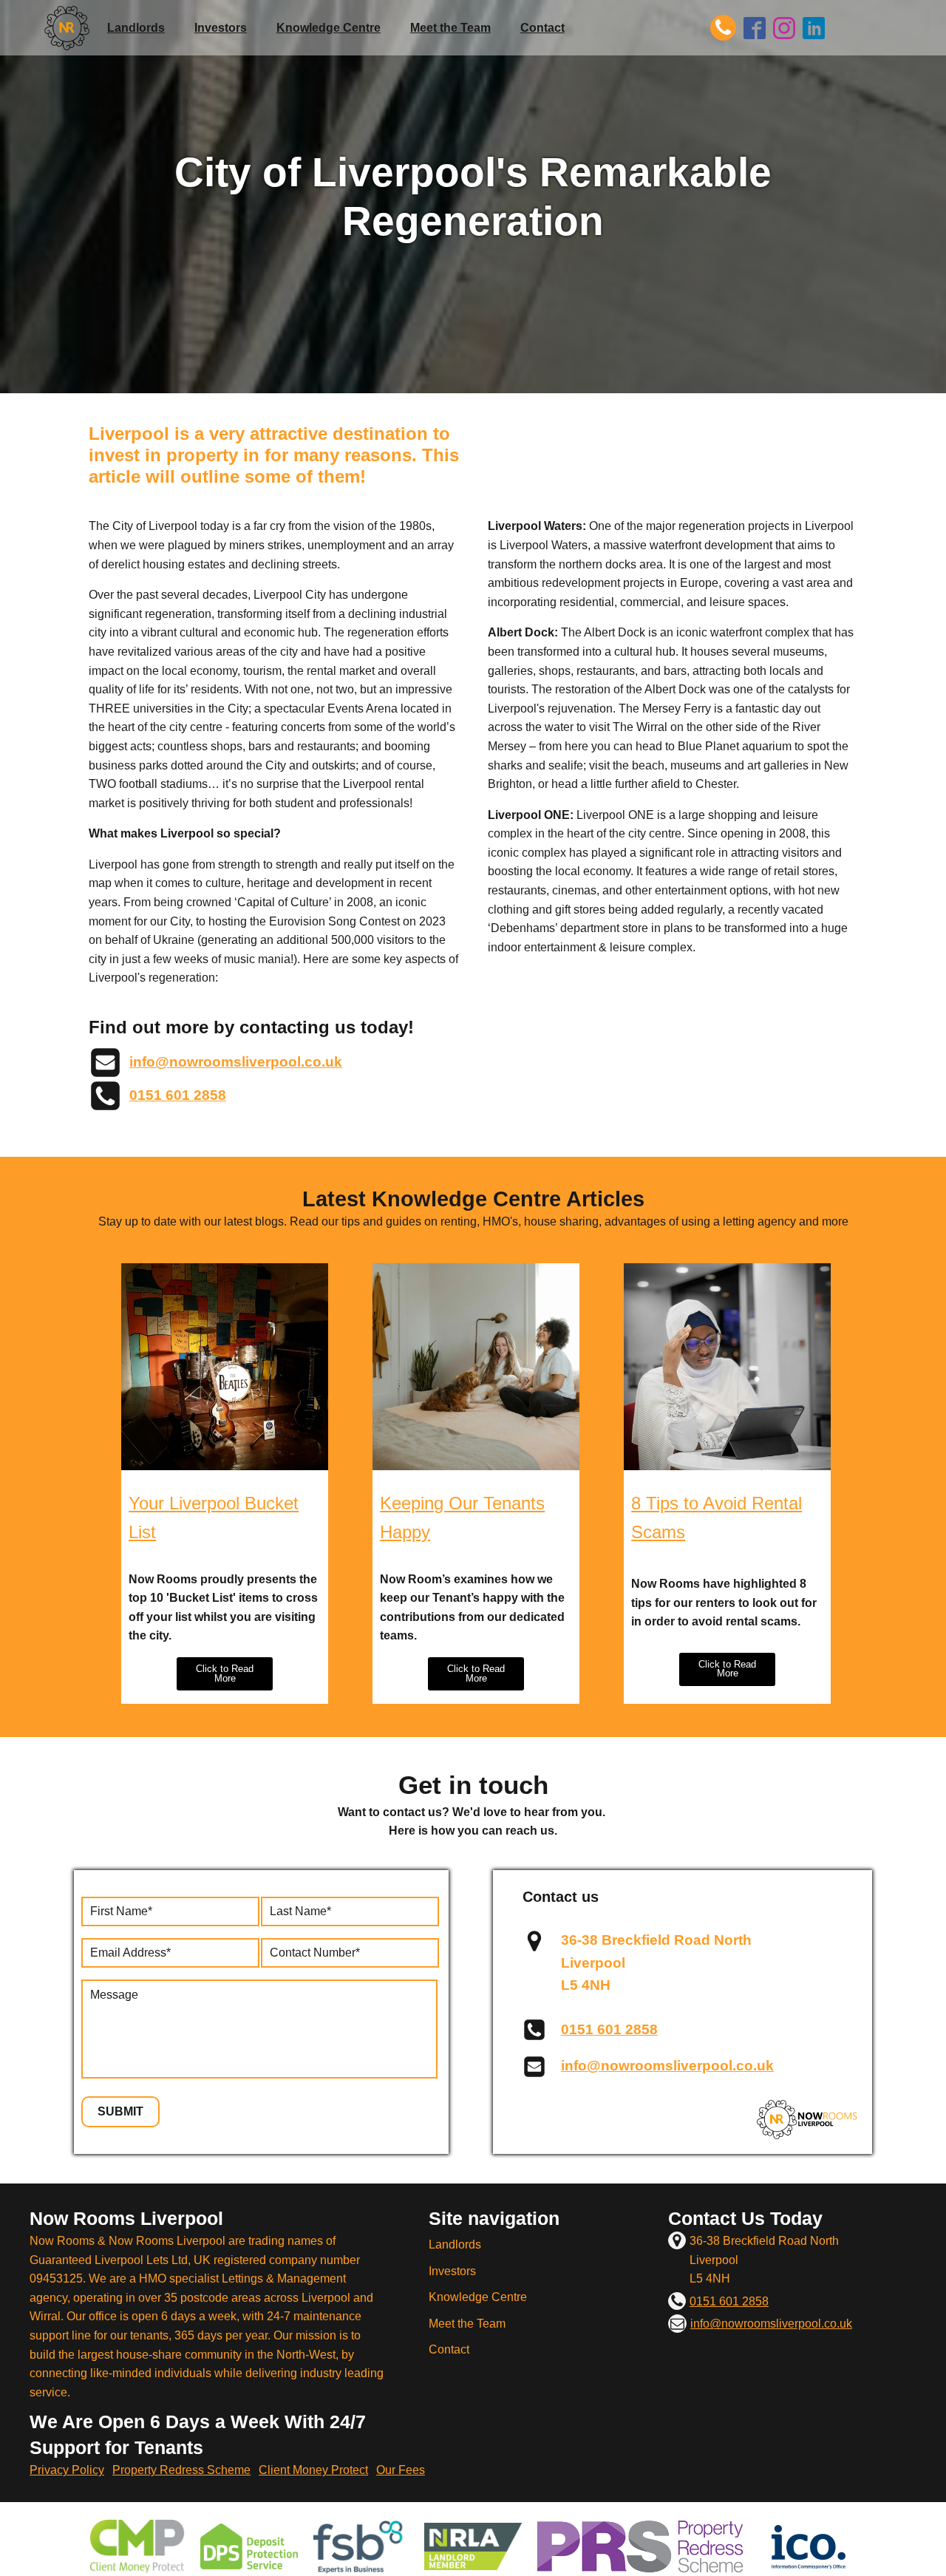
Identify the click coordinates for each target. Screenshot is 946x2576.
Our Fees (401, 2470)
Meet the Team (450, 28)
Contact (542, 28)
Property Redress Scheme (181, 2470)
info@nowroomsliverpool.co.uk (236, 1062)
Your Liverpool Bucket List (214, 1517)
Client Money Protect (313, 2470)
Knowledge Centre (329, 28)
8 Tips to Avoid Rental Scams (717, 1517)
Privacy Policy (67, 2470)
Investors (221, 28)
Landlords (136, 28)
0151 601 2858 (178, 1095)
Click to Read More (225, 1673)
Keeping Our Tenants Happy (462, 1517)
